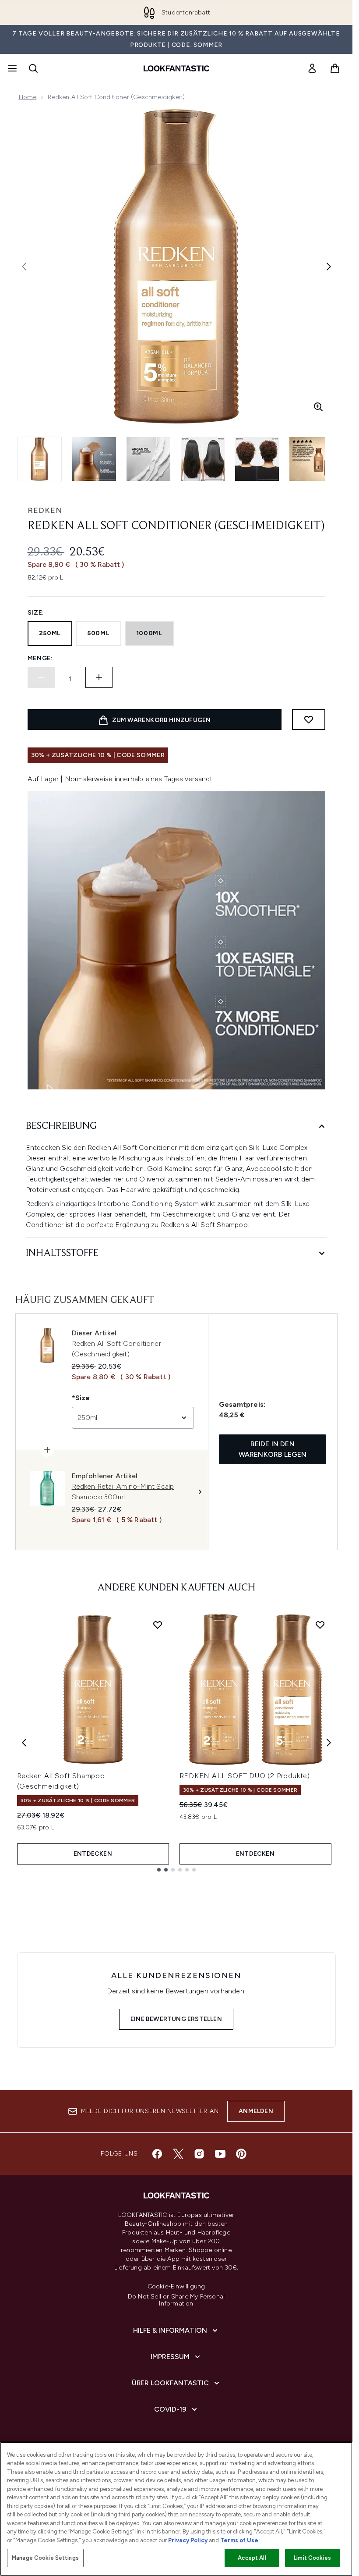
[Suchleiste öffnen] (33, 68)
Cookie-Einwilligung (176, 2287)
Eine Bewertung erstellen (176, 2019)
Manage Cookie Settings (45, 2558)
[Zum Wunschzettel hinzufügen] (309, 719)
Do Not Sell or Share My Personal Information (176, 2300)
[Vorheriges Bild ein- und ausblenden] (24, 267)
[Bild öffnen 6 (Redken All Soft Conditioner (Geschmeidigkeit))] (311, 459)
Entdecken (93, 1854)
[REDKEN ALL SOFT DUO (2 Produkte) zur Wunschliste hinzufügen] (320, 1625)
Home (28, 97)
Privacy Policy (188, 2540)
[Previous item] (24, 1743)
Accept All (252, 2558)
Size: (36, 613)
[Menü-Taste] (11, 68)
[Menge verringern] (41, 677)
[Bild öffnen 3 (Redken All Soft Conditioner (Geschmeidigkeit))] (148, 459)
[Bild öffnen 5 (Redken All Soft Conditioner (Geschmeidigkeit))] (257, 459)
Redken (45, 510)
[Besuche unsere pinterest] (241, 2154)
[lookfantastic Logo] (176, 68)
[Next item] (329, 1743)
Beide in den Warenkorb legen (273, 1449)
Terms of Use (239, 2540)
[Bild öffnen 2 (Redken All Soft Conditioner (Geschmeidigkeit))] (94, 459)
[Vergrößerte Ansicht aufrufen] (318, 407)
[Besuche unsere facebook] (157, 2154)
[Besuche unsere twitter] (178, 2154)
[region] (176, 2509)
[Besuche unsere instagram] (199, 2154)
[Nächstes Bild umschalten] (329, 267)
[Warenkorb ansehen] (335, 68)
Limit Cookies (312, 2558)
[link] (312, 68)
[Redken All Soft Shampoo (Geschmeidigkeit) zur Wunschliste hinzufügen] (158, 1625)
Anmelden (256, 2111)
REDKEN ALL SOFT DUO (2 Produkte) (245, 1776)
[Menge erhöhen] (99, 677)
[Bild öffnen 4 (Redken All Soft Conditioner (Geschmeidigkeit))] (203, 459)
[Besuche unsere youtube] (220, 2154)
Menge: (40, 658)
